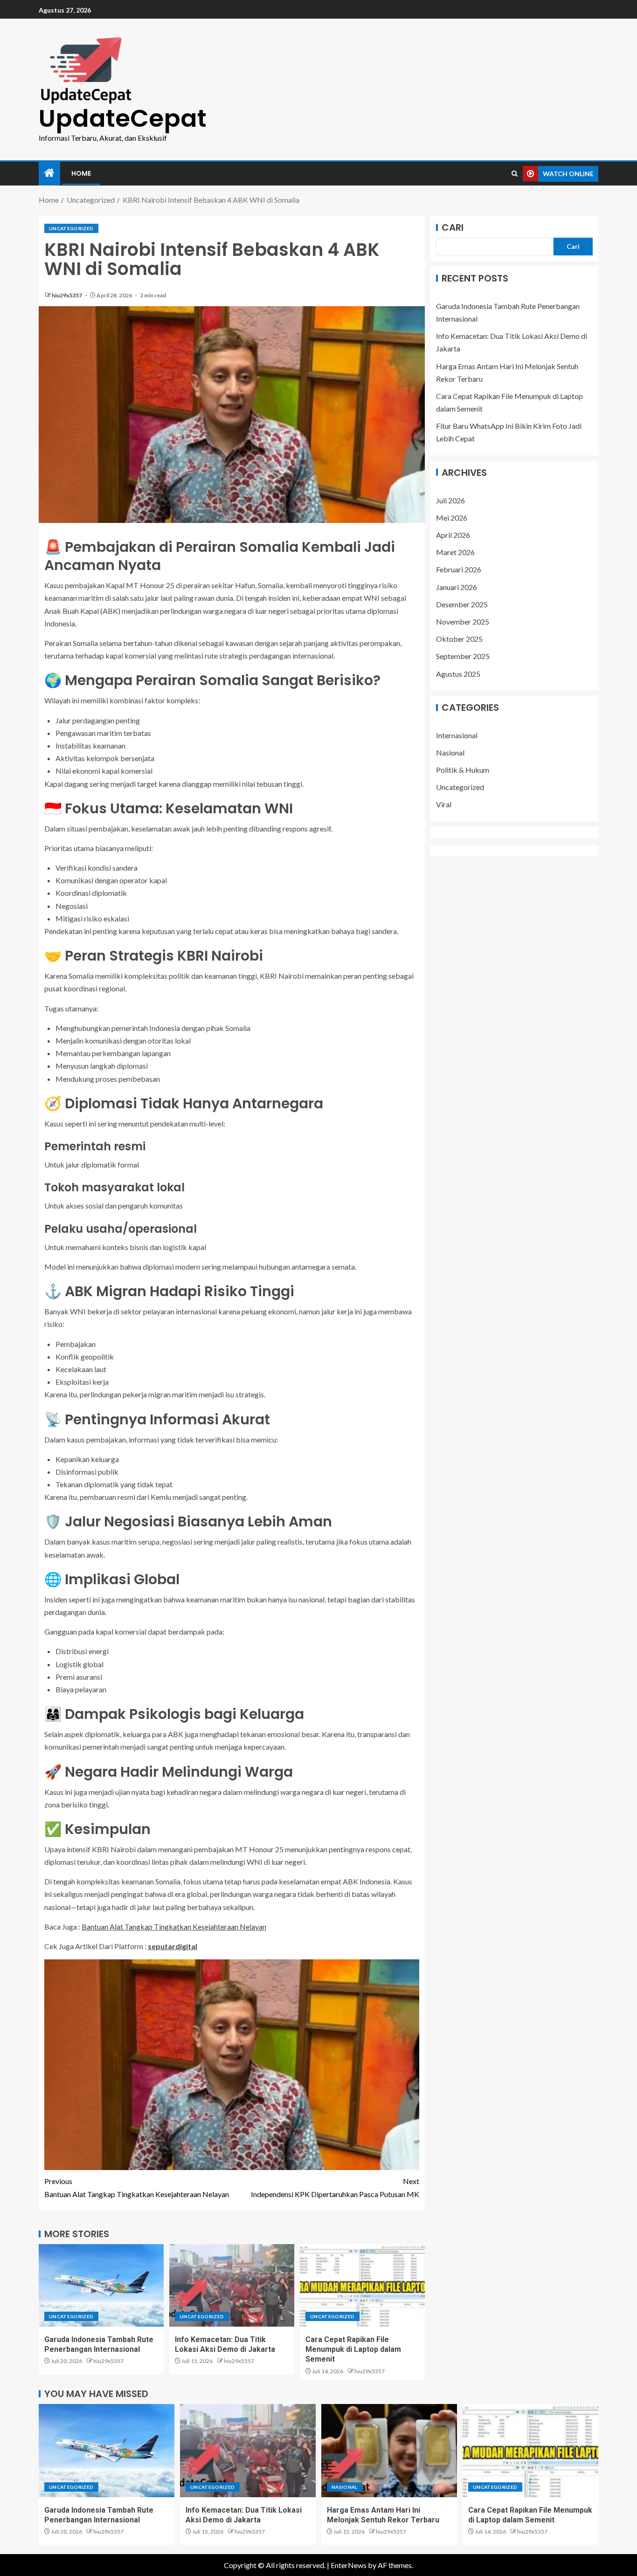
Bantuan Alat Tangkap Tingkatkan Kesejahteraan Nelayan (174, 1927)
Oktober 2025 (459, 639)
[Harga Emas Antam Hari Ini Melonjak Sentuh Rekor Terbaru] (389, 2451)
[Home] (49, 173)
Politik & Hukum (463, 770)
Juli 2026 (450, 500)
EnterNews (349, 2565)
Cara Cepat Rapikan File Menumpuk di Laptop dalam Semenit (353, 2349)
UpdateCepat (123, 118)
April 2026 (453, 535)
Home (81, 173)
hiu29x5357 (67, 295)
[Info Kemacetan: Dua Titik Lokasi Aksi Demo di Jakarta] (232, 2285)
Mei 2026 (452, 518)
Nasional (450, 752)
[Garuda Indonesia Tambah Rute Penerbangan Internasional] (101, 2285)
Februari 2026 (459, 569)
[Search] (515, 174)
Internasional (457, 735)
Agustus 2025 (458, 673)
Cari (453, 227)
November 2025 (463, 622)
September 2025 (463, 656)
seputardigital (173, 1946)
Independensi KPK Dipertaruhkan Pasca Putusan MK (335, 2187)
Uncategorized (71, 228)
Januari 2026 (457, 587)
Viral (444, 804)
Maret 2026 (455, 552)
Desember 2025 (462, 604)
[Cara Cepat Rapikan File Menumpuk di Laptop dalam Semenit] (362, 2285)
